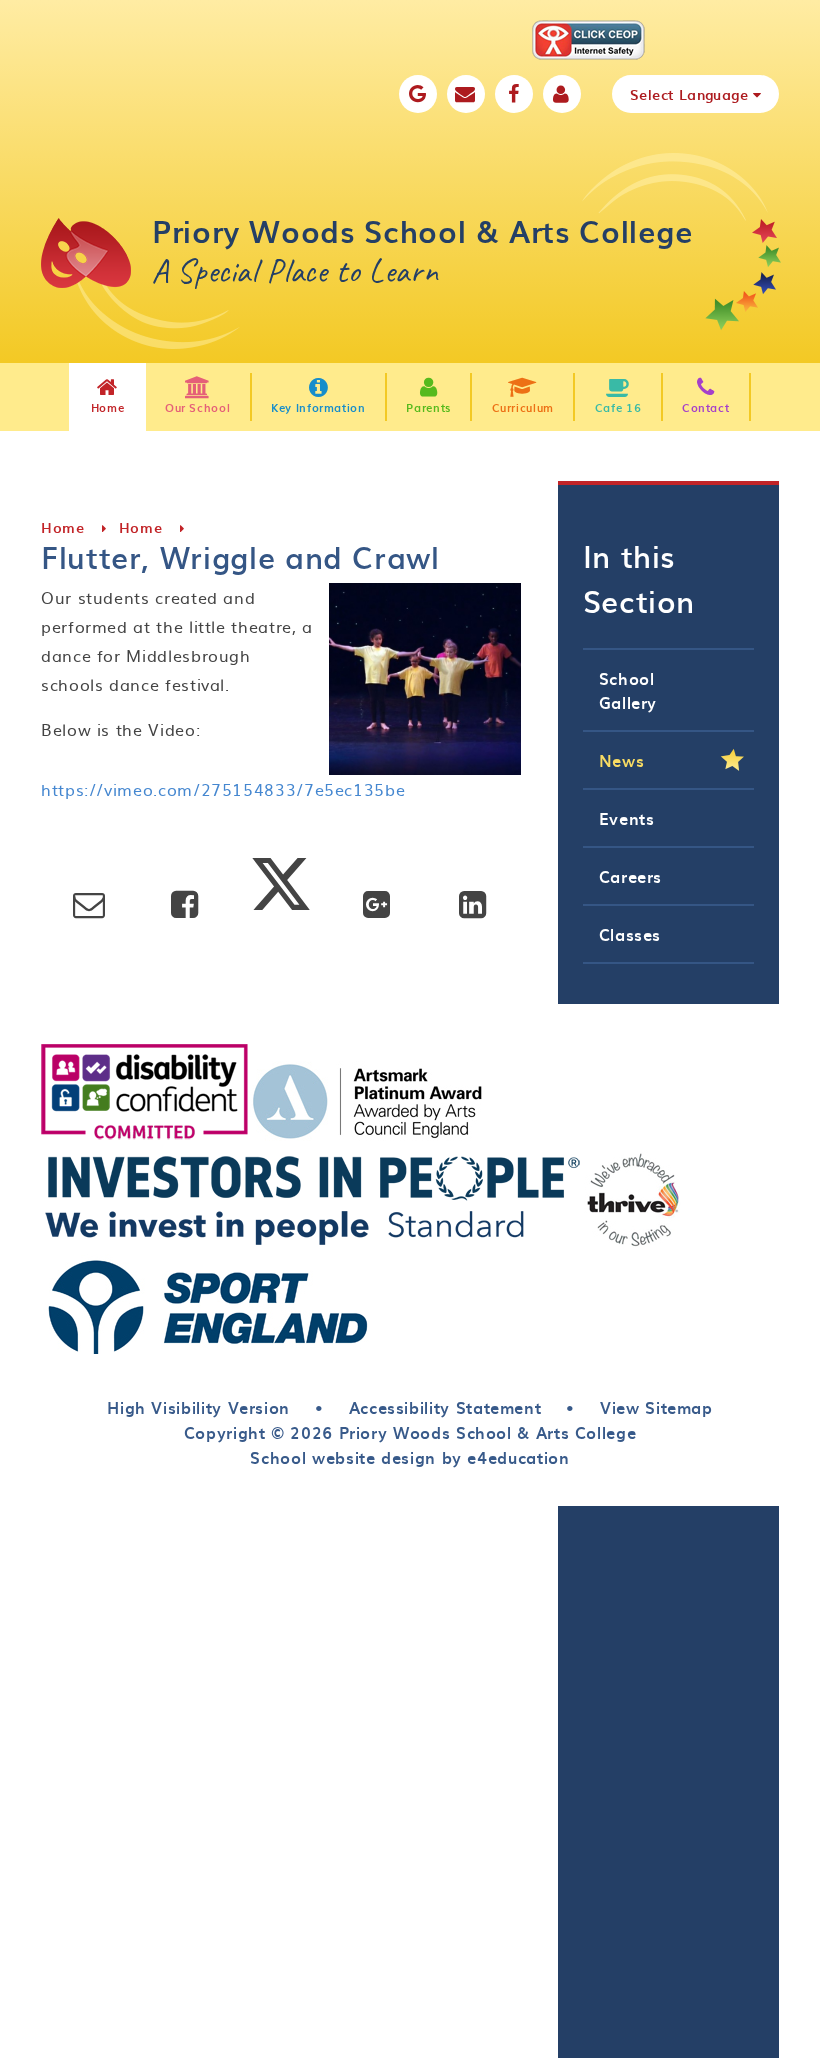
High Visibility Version (198, 1407)
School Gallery (628, 690)
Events (627, 818)
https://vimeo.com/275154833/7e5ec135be (223, 789)
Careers (630, 876)
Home (63, 527)
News (622, 760)
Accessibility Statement (445, 1407)
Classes (630, 934)
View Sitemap (656, 1407)
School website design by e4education (409, 1457)
